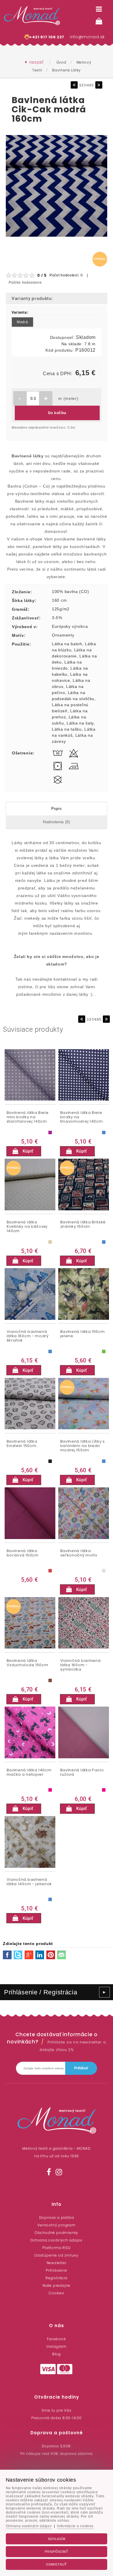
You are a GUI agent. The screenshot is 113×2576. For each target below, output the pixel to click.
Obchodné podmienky (57, 2233)
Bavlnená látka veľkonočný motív (79, 1553)
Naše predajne (57, 2285)
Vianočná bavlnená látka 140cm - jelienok (29, 1882)
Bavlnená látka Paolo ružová (82, 1773)
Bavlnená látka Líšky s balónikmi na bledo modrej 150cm (83, 1446)
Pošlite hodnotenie (25, 283)
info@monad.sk (87, 37)
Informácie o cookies (75, 2526)
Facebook (56, 2339)
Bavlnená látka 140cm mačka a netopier (29, 1773)
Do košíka (57, 413)
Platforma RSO (56, 2248)
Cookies (57, 2293)
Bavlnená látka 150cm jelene (83, 1334)
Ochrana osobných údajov (57, 2240)
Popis (57, 809)
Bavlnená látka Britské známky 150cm (83, 1225)
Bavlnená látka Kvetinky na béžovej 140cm (27, 1227)
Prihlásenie (57, 2270)
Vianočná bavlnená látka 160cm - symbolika (81, 1665)
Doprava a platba (57, 2218)
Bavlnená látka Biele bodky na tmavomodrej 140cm (82, 1117)
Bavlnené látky (66, 70)
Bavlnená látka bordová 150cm (23, 1553)
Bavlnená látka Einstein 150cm (22, 1444)
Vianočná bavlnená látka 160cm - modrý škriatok (28, 1336)
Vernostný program (57, 2225)
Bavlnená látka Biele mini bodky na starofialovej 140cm (28, 1117)
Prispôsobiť (57, 2552)
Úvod (61, 62)
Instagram (57, 2346)
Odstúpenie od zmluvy (57, 2255)
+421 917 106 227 (47, 37)
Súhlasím (57, 2539)
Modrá (22, 322)
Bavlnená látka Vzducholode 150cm (28, 1663)
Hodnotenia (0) (57, 822)
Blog (57, 2354)
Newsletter (57, 2263)
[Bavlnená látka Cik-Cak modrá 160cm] (57, 237)
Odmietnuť (57, 2564)
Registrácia (57, 2278)
